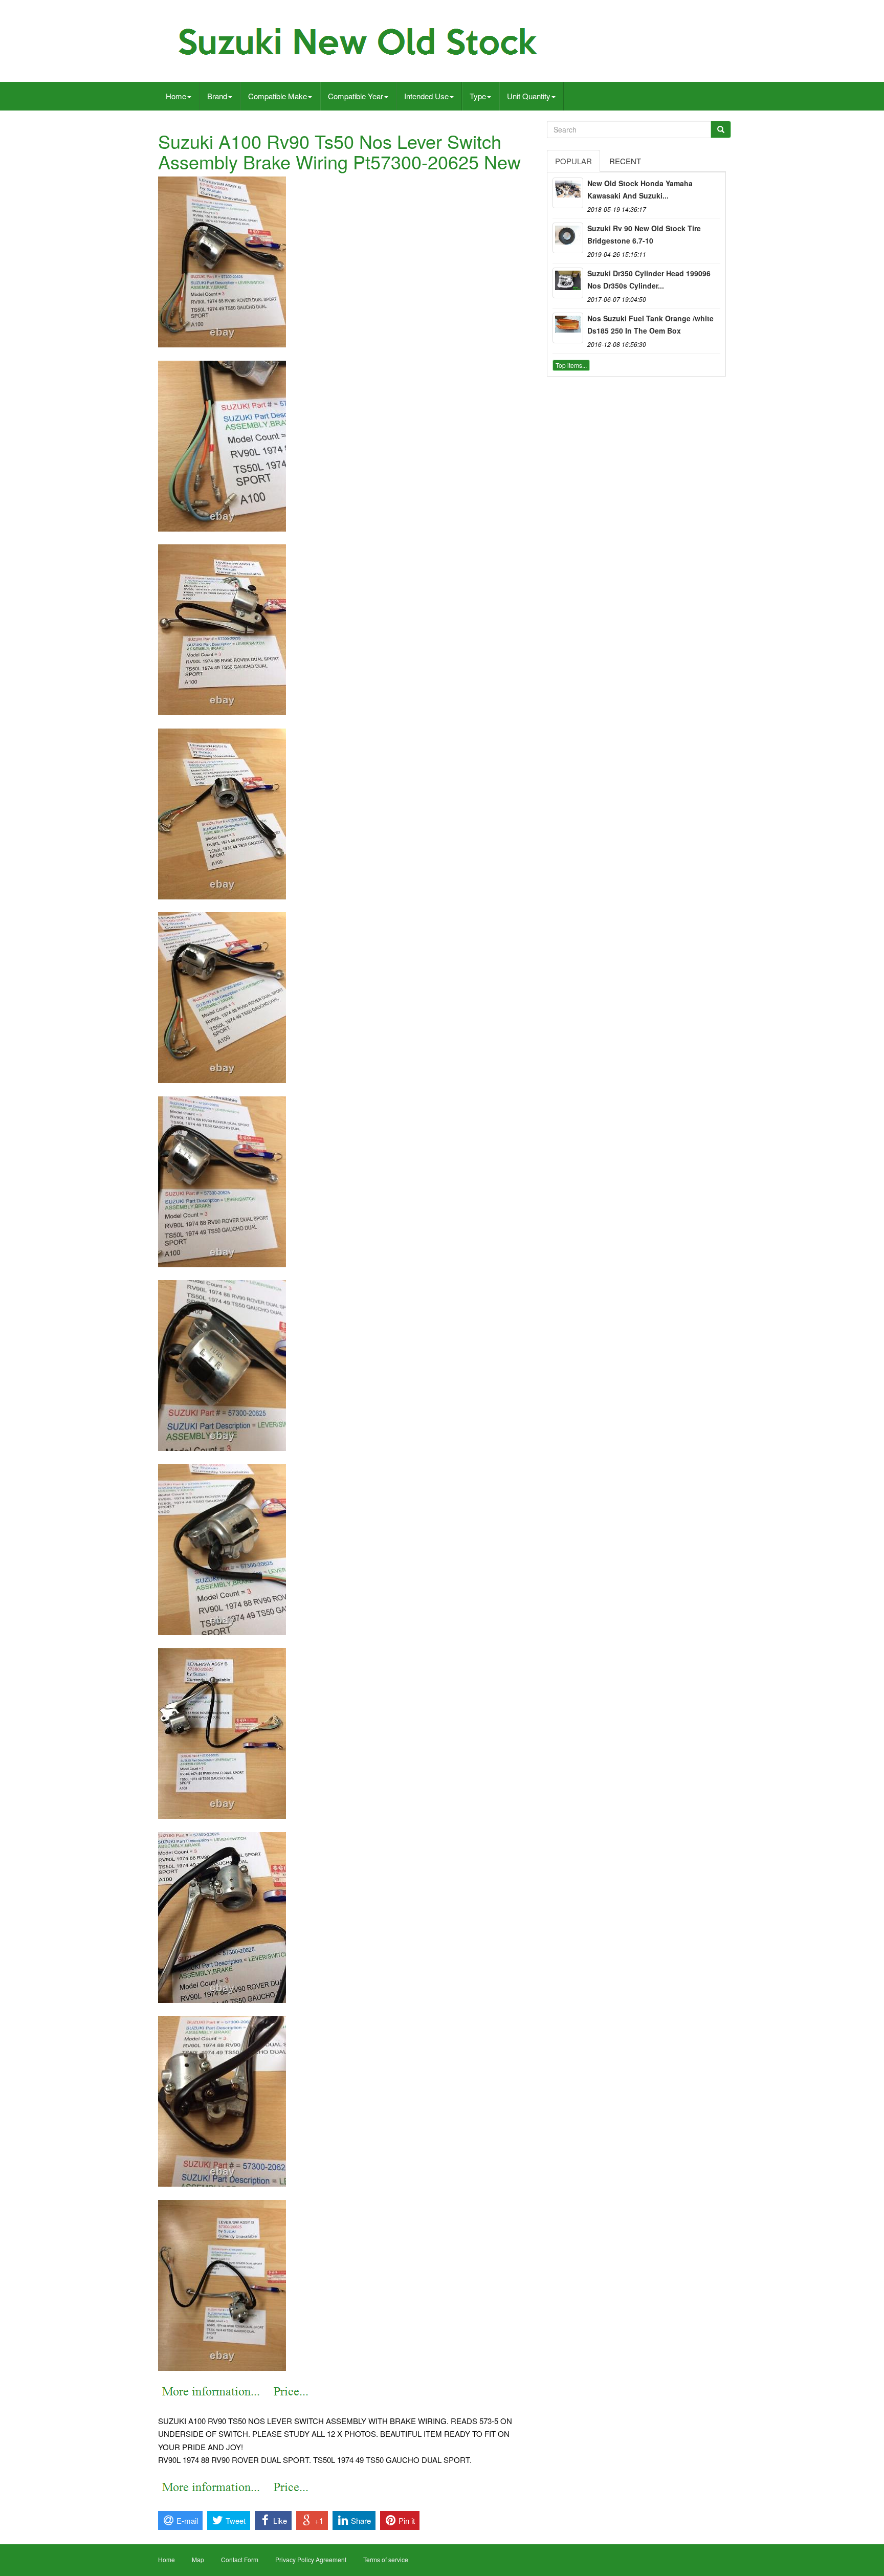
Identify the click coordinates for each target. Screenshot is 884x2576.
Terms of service (386, 2559)
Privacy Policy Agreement (311, 2559)
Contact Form (240, 2559)
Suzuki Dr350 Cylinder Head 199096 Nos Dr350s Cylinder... (649, 279)
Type (478, 96)
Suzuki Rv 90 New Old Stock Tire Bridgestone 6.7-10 (644, 234)
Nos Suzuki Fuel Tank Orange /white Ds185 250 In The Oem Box (650, 324)
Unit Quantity (529, 96)
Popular (573, 161)
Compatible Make (278, 96)
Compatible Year (356, 96)
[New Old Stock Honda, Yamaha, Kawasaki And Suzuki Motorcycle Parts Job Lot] (568, 193)
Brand (217, 96)
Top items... (571, 365)
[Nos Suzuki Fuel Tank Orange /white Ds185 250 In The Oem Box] (568, 328)
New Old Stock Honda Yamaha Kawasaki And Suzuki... (640, 189)
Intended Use (426, 96)
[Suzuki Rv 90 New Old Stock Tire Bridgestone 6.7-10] (568, 238)
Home (176, 96)
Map (198, 2559)
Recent (625, 161)
